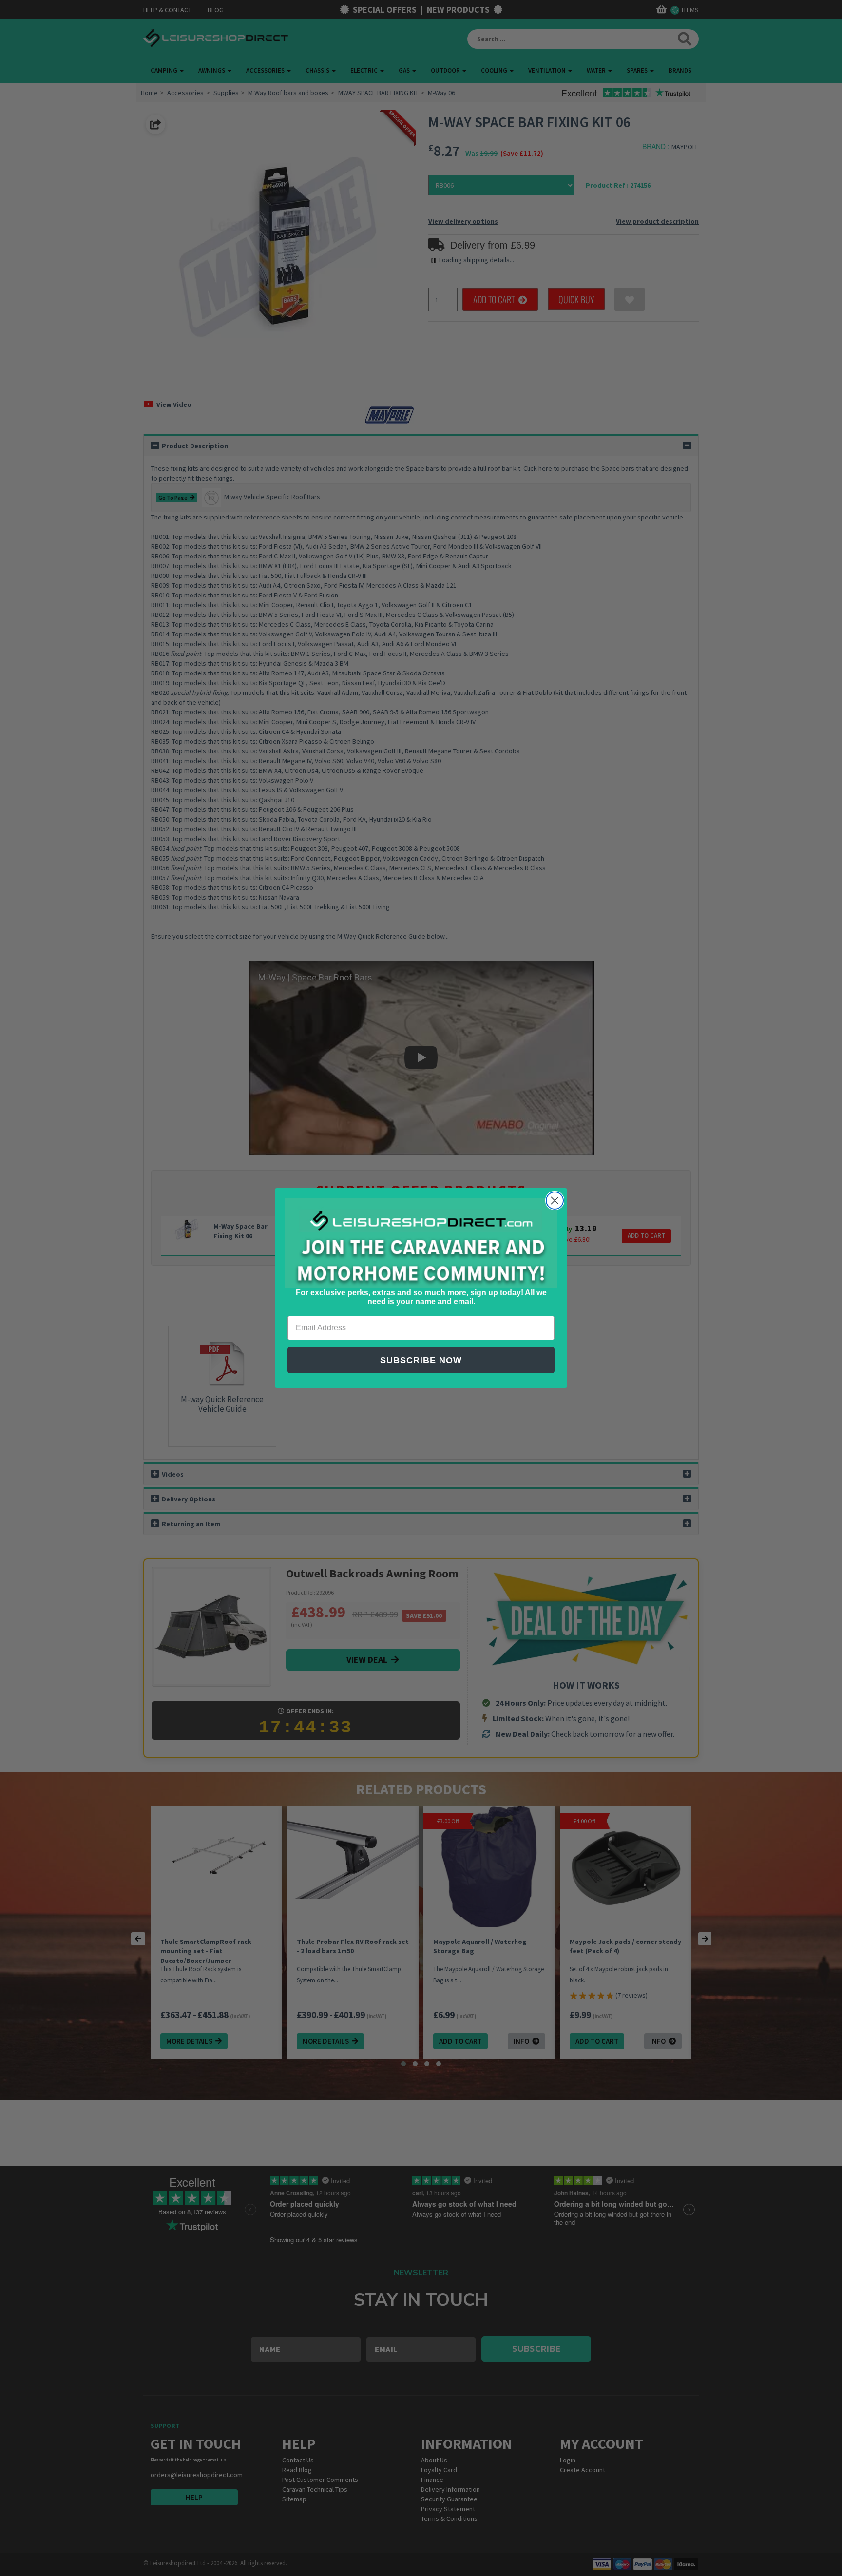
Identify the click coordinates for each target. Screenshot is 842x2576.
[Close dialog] (555, 1201)
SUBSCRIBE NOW (421, 1360)
